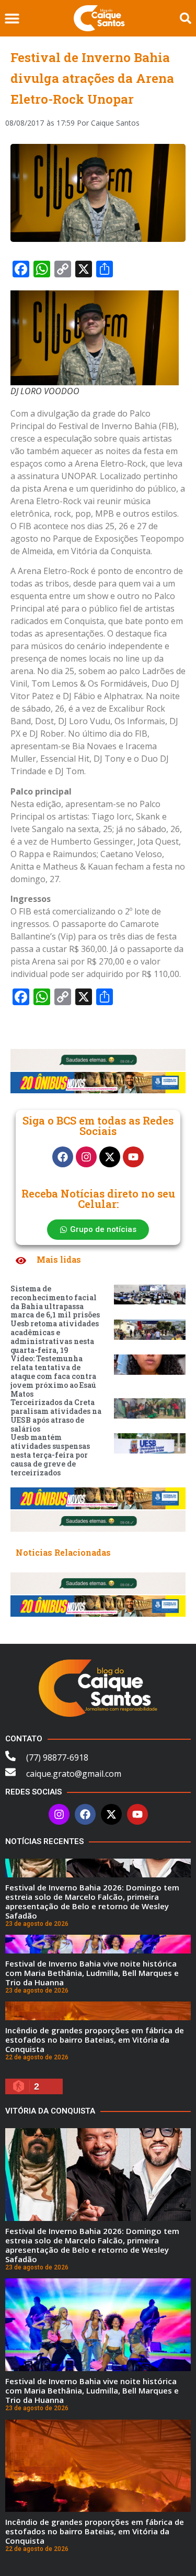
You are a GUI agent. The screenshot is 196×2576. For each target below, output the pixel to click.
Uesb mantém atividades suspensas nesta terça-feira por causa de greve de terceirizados (50, 1455)
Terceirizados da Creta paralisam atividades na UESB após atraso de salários (56, 1415)
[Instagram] (86, 1157)
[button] (12, 19)
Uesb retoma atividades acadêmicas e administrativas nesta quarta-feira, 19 (55, 1336)
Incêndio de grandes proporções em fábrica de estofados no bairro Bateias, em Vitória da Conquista (95, 2040)
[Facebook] (63, 1157)
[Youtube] (133, 1157)
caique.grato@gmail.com (74, 1774)
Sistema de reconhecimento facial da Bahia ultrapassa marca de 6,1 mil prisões (55, 1302)
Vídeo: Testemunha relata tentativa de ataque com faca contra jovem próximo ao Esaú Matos (53, 1376)
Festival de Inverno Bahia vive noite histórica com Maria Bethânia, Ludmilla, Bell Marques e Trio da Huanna (92, 1973)
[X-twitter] (110, 1157)
